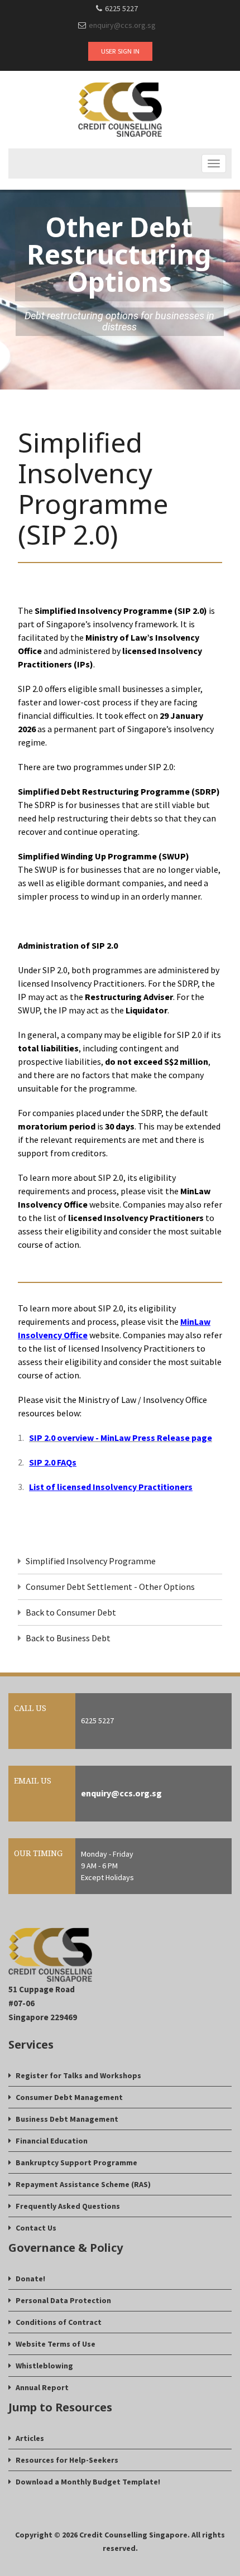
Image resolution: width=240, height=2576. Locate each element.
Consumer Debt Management (69, 2097)
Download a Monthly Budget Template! (88, 2482)
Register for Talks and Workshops (78, 2075)
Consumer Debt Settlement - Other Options (110, 1587)
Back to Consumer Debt (71, 1612)
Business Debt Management (67, 2119)
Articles (30, 2438)
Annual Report (42, 2387)
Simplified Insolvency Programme (91, 1561)
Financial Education (52, 2141)
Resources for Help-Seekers (67, 2460)
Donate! (30, 2279)
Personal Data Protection (63, 2300)
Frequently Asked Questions (68, 2206)
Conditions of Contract (59, 2322)
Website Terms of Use (56, 2344)
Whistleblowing (44, 2366)
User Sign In (120, 51)
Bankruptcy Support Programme (76, 2162)
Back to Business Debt (68, 1638)
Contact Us (36, 2228)
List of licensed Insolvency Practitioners (111, 1487)
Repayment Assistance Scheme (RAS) (83, 2184)
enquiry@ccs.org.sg (122, 25)
